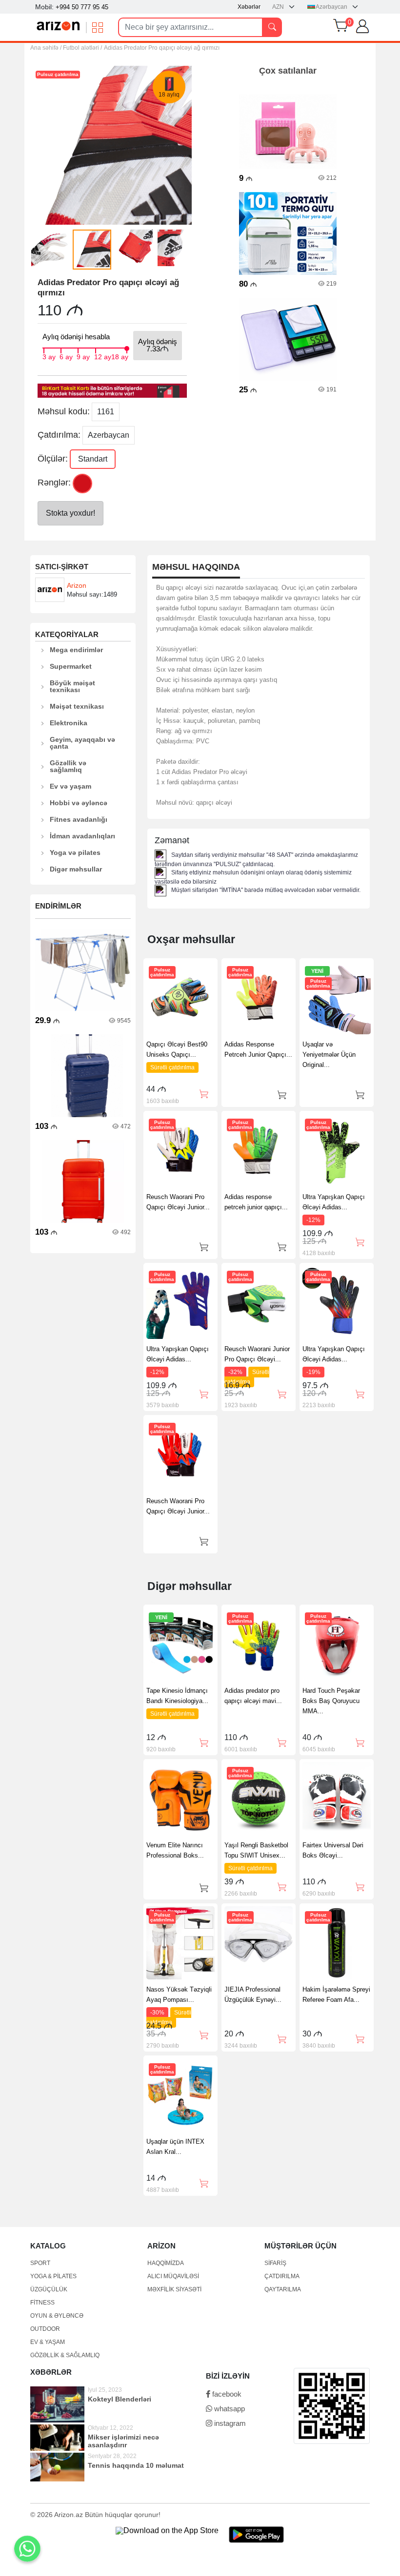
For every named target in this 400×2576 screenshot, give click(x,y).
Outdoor (45, 2329)
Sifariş (275, 2263)
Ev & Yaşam (48, 2342)
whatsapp (229, 2409)
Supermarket (71, 666)
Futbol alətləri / (82, 48)
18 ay (120, 356)
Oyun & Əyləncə (57, 2316)
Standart (93, 459)
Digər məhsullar (76, 869)
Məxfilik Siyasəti (174, 2289)
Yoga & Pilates (53, 2276)
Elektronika (69, 723)
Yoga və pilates (75, 852)
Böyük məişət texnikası (72, 686)
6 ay (66, 356)
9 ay (83, 356)
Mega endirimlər (76, 650)
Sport (40, 2263)
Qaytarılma (283, 2289)
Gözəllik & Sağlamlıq (65, 2355)
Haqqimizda (166, 2263)
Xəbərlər (249, 7)
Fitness (42, 2303)
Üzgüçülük (49, 2289)
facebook (226, 2394)
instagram (229, 2423)
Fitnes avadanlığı (79, 819)
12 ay (103, 356)
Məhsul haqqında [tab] (196, 567)
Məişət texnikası (77, 706)
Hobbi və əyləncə (79, 803)
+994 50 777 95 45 (82, 7)
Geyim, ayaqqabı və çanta (82, 743)
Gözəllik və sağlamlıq (68, 766)
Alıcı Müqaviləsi (173, 2276)
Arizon (77, 585)
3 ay (49, 356)
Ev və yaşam (70, 786)
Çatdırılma (282, 2276)
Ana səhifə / (47, 48)
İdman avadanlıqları (82, 836)
